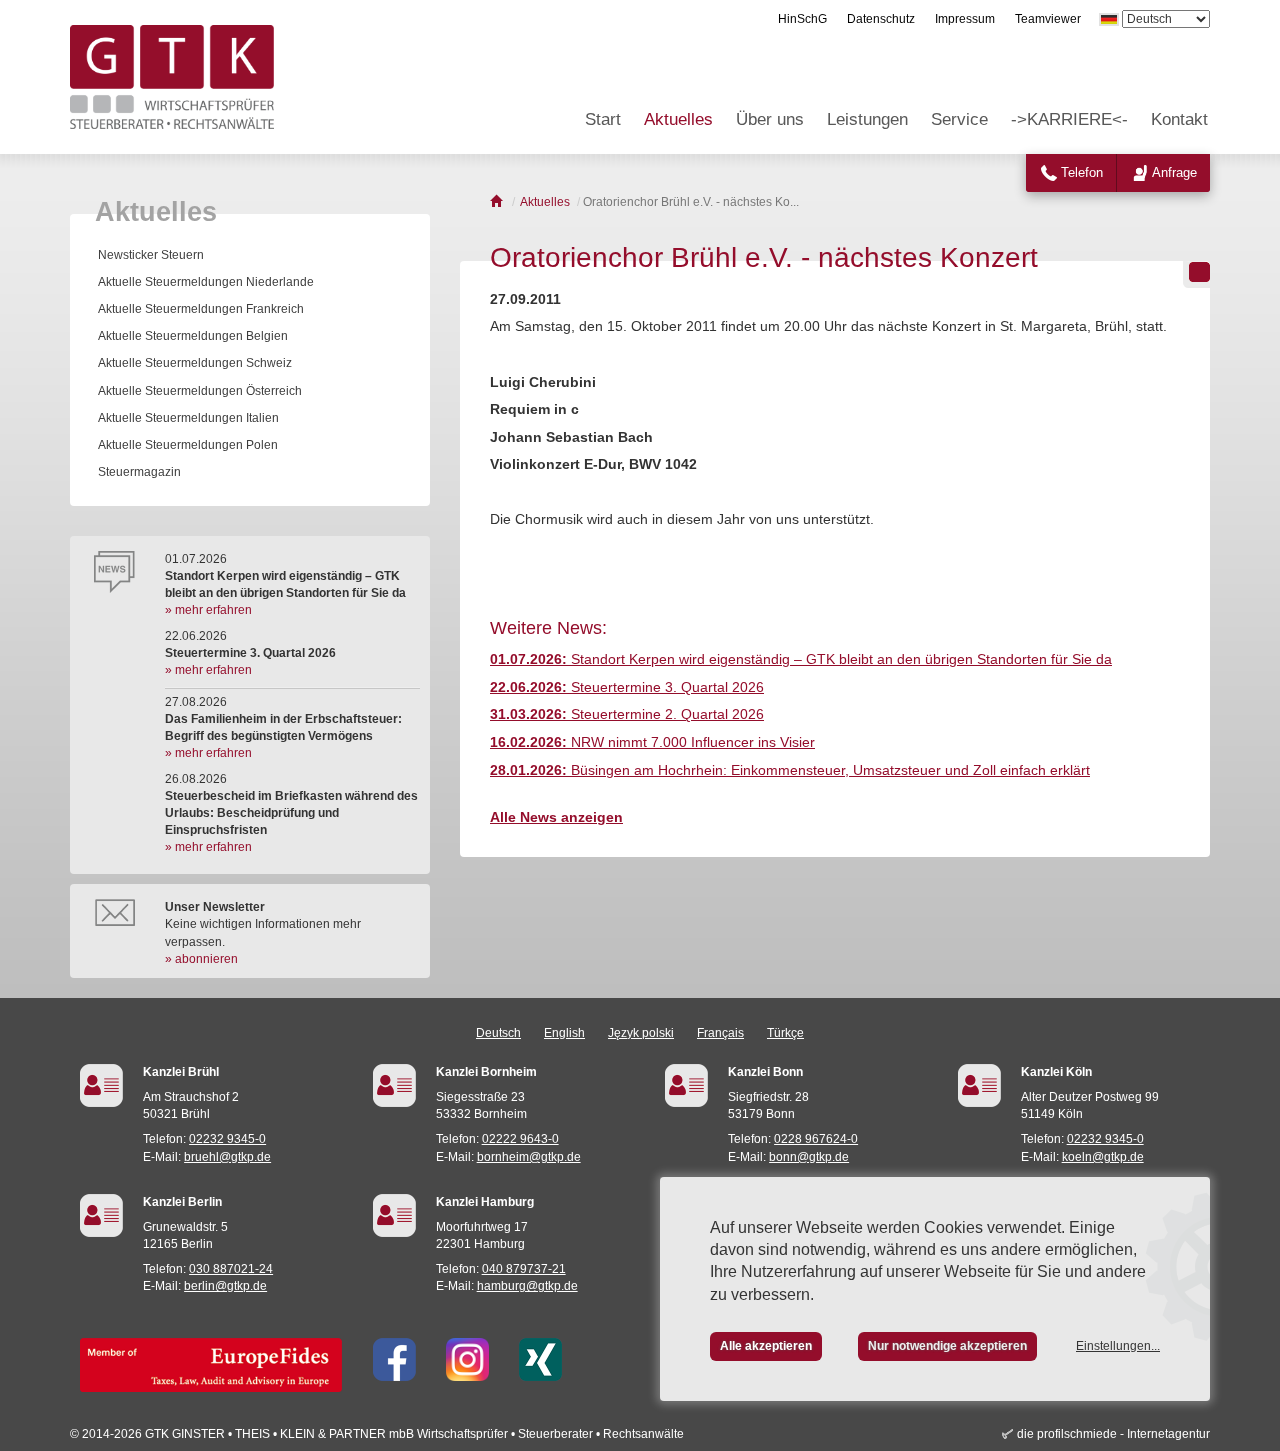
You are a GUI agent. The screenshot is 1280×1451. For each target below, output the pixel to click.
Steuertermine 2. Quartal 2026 (627, 714)
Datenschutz (881, 19)
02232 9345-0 (227, 1139)
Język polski (641, 1033)
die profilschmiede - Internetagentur (1113, 1434)
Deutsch (498, 1033)
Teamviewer (1048, 19)
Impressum (965, 19)
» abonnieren (201, 959)
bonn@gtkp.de (809, 1157)
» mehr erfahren (208, 610)
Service (959, 119)
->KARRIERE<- (1069, 119)
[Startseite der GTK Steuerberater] (497, 202)
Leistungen (867, 119)
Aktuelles (678, 119)
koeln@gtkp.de (1103, 1157)
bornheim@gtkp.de (529, 1157)
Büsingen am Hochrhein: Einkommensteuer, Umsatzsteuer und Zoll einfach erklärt (790, 770)
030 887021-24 (231, 1269)
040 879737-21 (524, 1269)
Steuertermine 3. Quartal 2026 (627, 687)
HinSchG (802, 19)
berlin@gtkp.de (225, 1286)
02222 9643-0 (520, 1139)
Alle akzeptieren (766, 1346)
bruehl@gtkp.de (227, 1157)
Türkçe (785, 1033)
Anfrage (1174, 172)
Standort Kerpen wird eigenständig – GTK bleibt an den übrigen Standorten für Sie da (801, 659)
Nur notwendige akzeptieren (947, 1346)
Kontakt (1179, 119)
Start (603, 119)
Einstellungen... (1118, 1346)
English (564, 1033)
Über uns (770, 119)
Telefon (1082, 172)
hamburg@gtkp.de (527, 1286)
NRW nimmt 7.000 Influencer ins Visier (652, 742)
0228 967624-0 (816, 1139)
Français (720, 1033)
